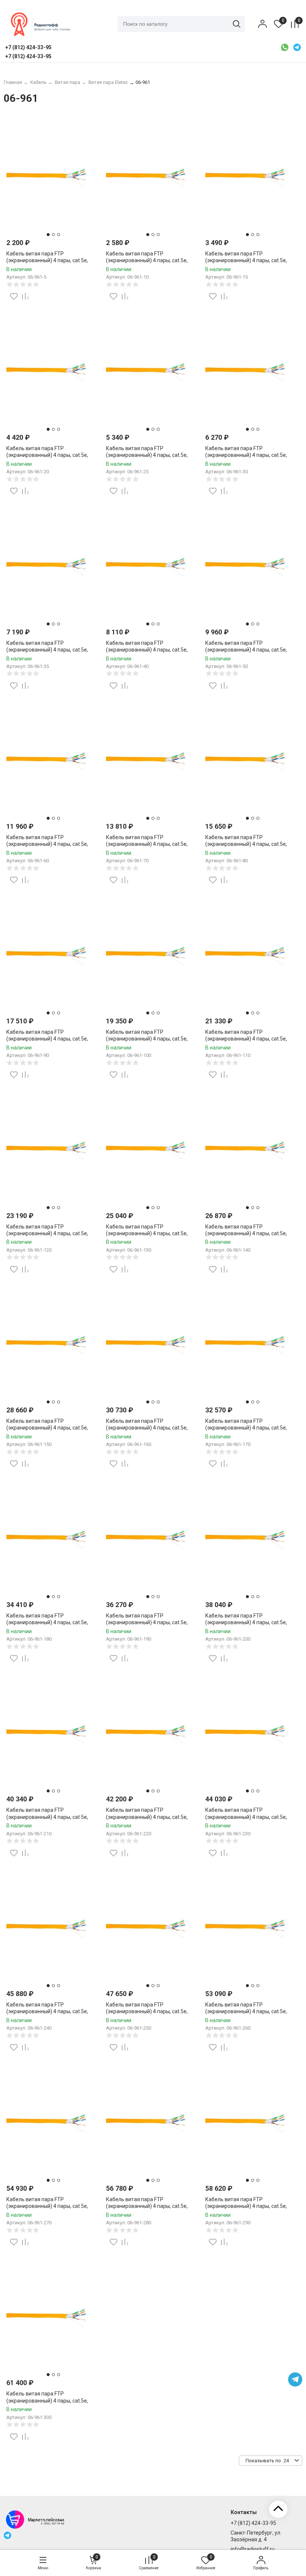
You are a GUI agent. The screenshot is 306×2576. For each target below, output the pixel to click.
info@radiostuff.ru (253, 2549)
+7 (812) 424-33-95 (253, 2523)
